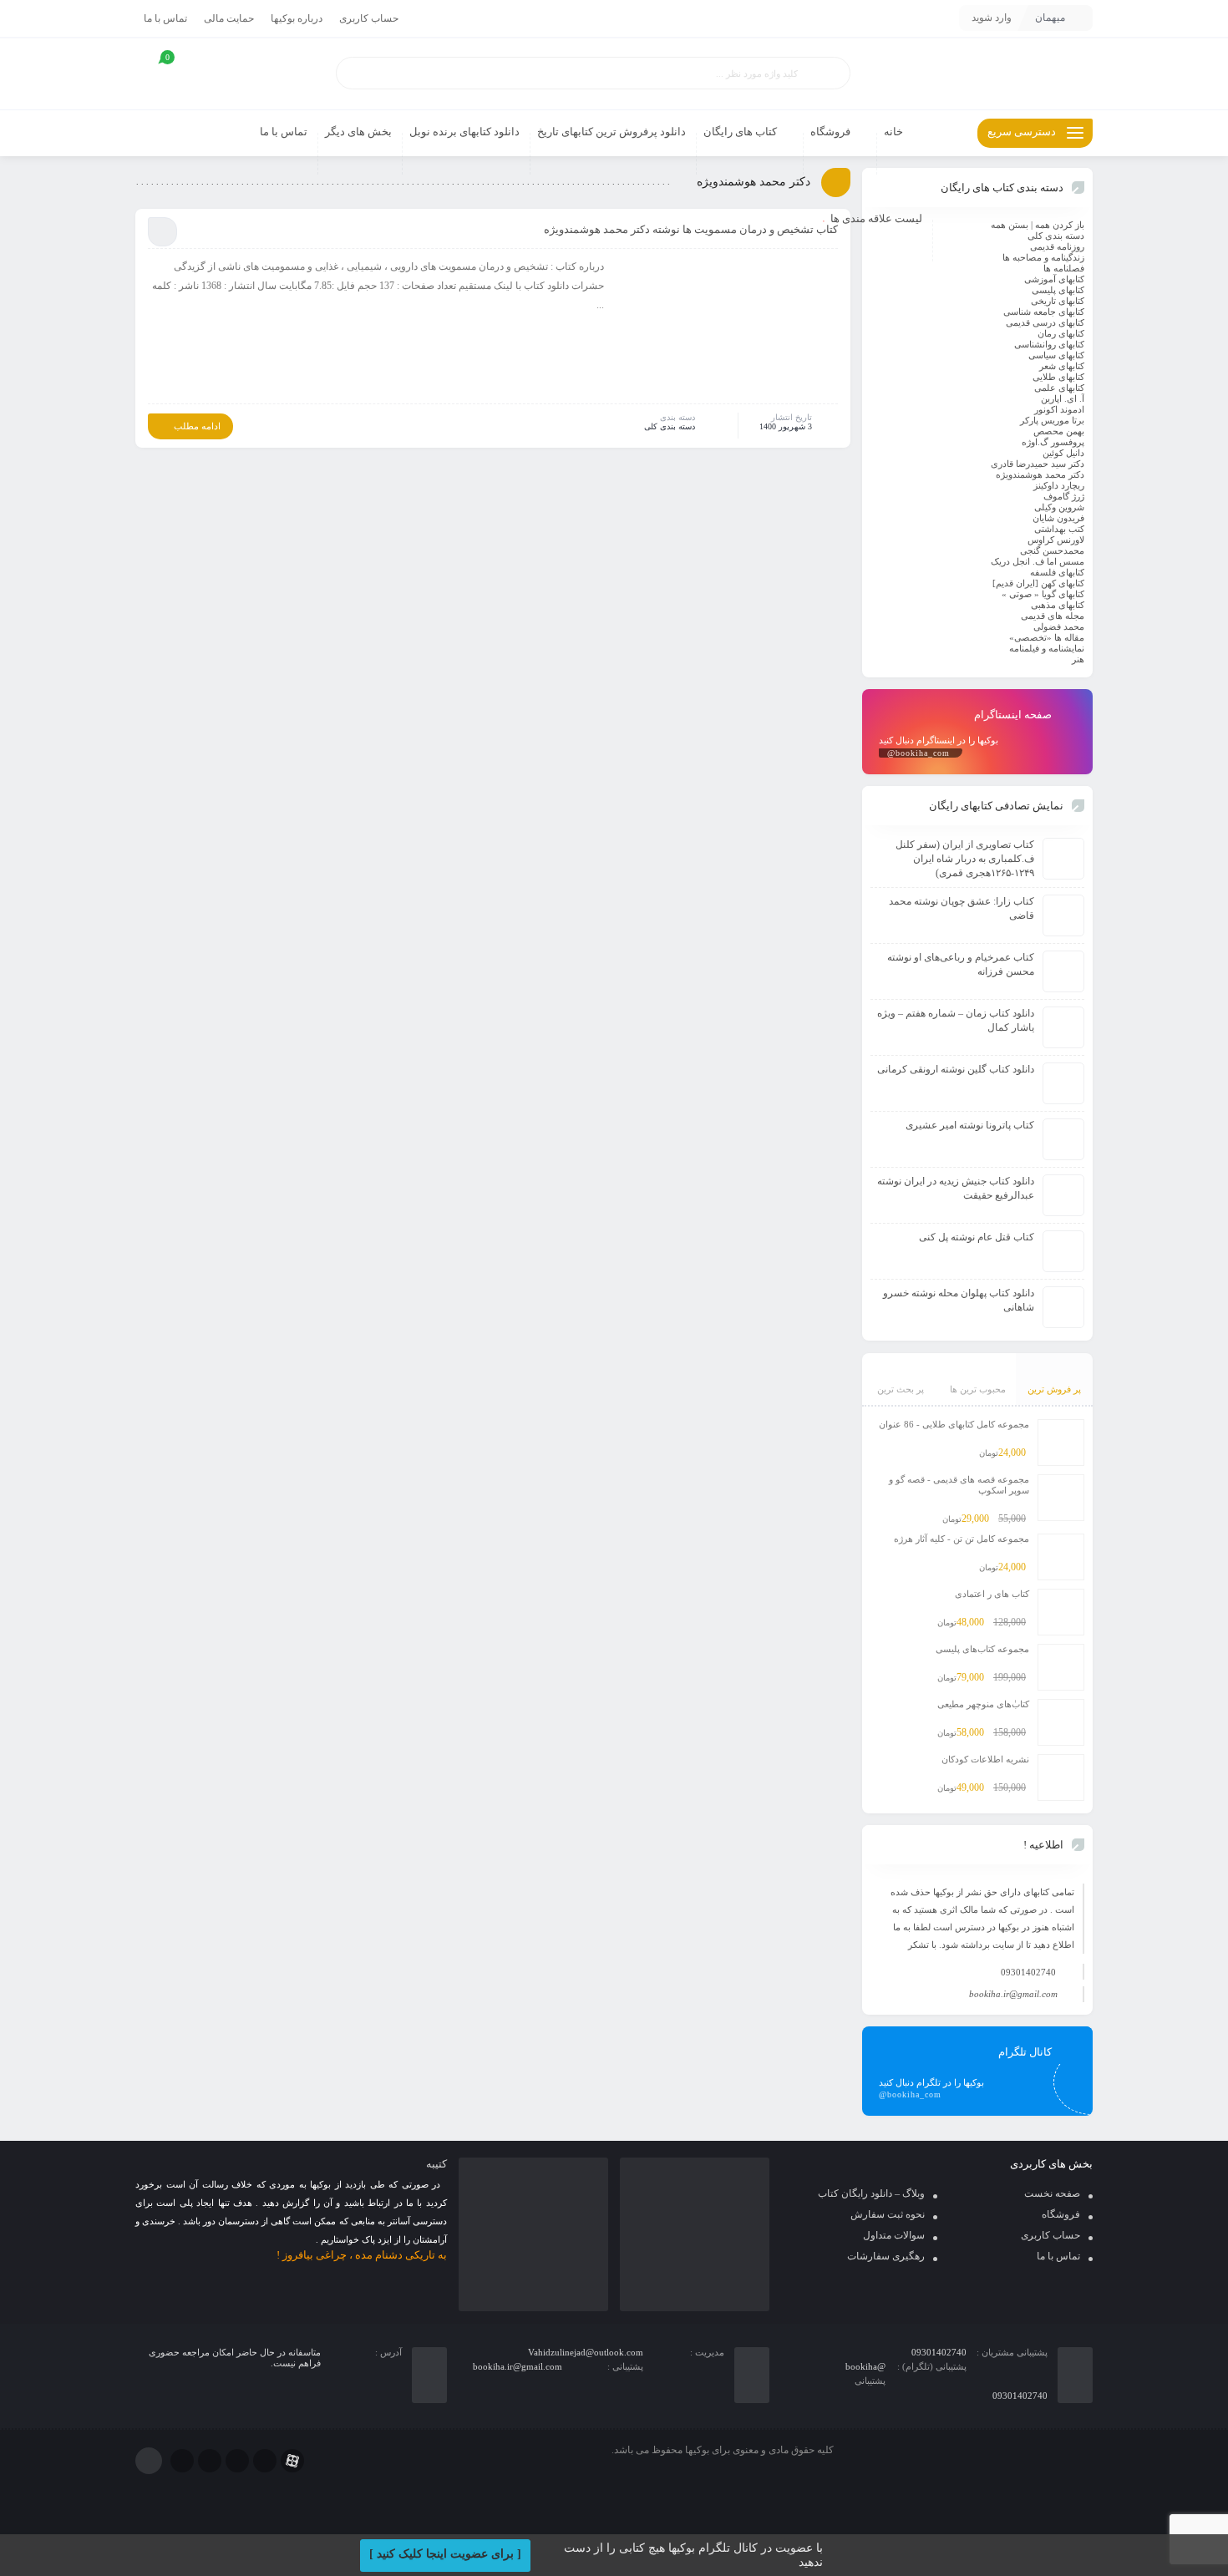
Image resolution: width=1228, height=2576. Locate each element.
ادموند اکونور (1059, 409)
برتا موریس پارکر (1052, 420)
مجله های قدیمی (1053, 616)
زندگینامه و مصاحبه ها (1043, 257)
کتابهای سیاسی (1056, 355)
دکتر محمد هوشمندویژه (1040, 474)
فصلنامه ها (1064, 268)
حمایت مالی (229, 18)
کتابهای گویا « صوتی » (1043, 594)
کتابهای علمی (1059, 388)
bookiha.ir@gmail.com (1013, 1994)
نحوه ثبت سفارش (888, 2214)
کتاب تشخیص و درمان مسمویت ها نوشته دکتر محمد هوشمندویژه (691, 229)
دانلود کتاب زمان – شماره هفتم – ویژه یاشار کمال (956, 1020)
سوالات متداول (894, 2235)
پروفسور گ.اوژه (1053, 442)
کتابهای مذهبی (1058, 605)
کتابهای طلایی (1058, 377)
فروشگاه (1061, 2214)
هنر (1078, 659)
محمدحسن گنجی (1052, 550)
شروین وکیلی (1059, 507)
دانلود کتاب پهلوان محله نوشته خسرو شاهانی (959, 1300)
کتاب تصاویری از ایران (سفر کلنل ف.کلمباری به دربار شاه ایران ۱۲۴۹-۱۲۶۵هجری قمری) (965, 859)
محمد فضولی (1059, 626)
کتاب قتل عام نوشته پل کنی (977, 1237)
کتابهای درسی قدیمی (1045, 322)
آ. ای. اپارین (1063, 398)
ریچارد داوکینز (1059, 485)
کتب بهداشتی (1059, 529)
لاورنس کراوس (1056, 540)
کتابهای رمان (1061, 333)
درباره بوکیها (297, 18)
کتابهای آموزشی (1054, 279)
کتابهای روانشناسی (1049, 344)
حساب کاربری (369, 18)
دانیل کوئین (1063, 453)
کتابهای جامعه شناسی (1044, 312)
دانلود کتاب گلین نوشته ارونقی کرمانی (956, 1069)
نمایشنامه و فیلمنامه (1047, 648)
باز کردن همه (1060, 225)
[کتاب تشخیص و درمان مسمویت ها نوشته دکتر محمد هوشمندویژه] (729, 329)
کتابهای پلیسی (1058, 290)
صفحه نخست (1052, 2193)
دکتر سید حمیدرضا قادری (1038, 464)
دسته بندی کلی (670, 426)
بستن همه (1010, 225)
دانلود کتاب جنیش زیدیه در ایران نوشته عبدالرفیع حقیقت (956, 1188)
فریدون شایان (1058, 518)
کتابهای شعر (1062, 366)
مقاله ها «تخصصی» (1047, 637)
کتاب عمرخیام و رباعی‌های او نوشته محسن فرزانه (961, 964)
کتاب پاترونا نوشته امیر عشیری (970, 1125)
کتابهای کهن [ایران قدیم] (1038, 583)
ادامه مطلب (197, 426)
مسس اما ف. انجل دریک (1038, 561)
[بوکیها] (977, 74)
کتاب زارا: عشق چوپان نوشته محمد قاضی (962, 908)
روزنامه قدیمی (1057, 246)
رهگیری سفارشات (886, 2256)
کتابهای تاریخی (1058, 301)
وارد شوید (992, 18)
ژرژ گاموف (1064, 496)
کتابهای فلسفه (1057, 572)
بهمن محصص (1059, 431)
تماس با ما (165, 18)
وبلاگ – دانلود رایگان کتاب (871, 2193)
